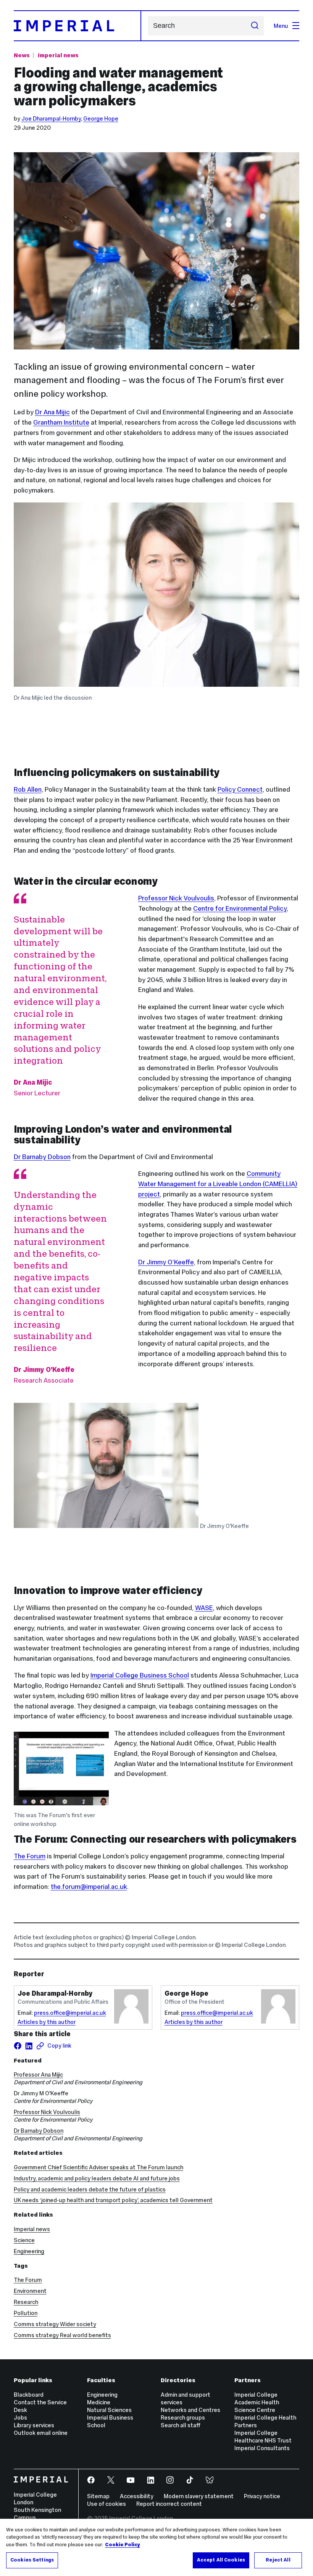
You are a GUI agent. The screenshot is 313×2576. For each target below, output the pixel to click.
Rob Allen (28, 789)
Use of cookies (106, 2504)
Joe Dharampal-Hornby (51, 118)
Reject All (278, 2560)
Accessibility (137, 2496)
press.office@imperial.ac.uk (70, 2013)
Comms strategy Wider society (55, 2324)
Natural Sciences (109, 2410)
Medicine (99, 2402)
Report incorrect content (169, 2504)
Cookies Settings (32, 2560)
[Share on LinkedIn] (29, 2046)
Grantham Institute (61, 422)
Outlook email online (41, 2433)
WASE (204, 1608)
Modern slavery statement (199, 2496)
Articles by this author (47, 2022)
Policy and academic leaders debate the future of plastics (90, 2189)
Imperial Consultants (262, 2448)
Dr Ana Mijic (52, 412)
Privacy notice (262, 2496)
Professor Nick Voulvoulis (176, 898)
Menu (281, 26)
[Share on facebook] (18, 2046)
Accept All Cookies (221, 2560)
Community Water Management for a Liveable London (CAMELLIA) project (218, 1184)
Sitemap (98, 2496)
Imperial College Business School (140, 1675)
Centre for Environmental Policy (240, 908)
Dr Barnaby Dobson (42, 1157)
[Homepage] (77, 26)
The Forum (28, 2280)
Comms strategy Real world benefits (62, 2335)
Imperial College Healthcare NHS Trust (263, 2437)
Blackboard (29, 2395)
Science (24, 2240)
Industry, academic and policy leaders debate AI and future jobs (97, 2178)
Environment (30, 2291)
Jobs (20, 2417)
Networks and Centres (190, 2410)
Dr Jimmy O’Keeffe (166, 1262)
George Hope (101, 118)
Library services (34, 2425)
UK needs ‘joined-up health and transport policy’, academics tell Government (113, 2200)
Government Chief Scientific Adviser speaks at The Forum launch (98, 2167)
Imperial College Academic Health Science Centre (257, 2402)
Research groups (183, 2417)
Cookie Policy (123, 2545)
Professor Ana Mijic (38, 2074)
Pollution (26, 2313)
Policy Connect (240, 789)
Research (26, 2302)
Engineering (29, 2251)
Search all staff (181, 2425)
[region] (156, 2547)
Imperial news (58, 55)
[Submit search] (254, 26)
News (22, 55)
